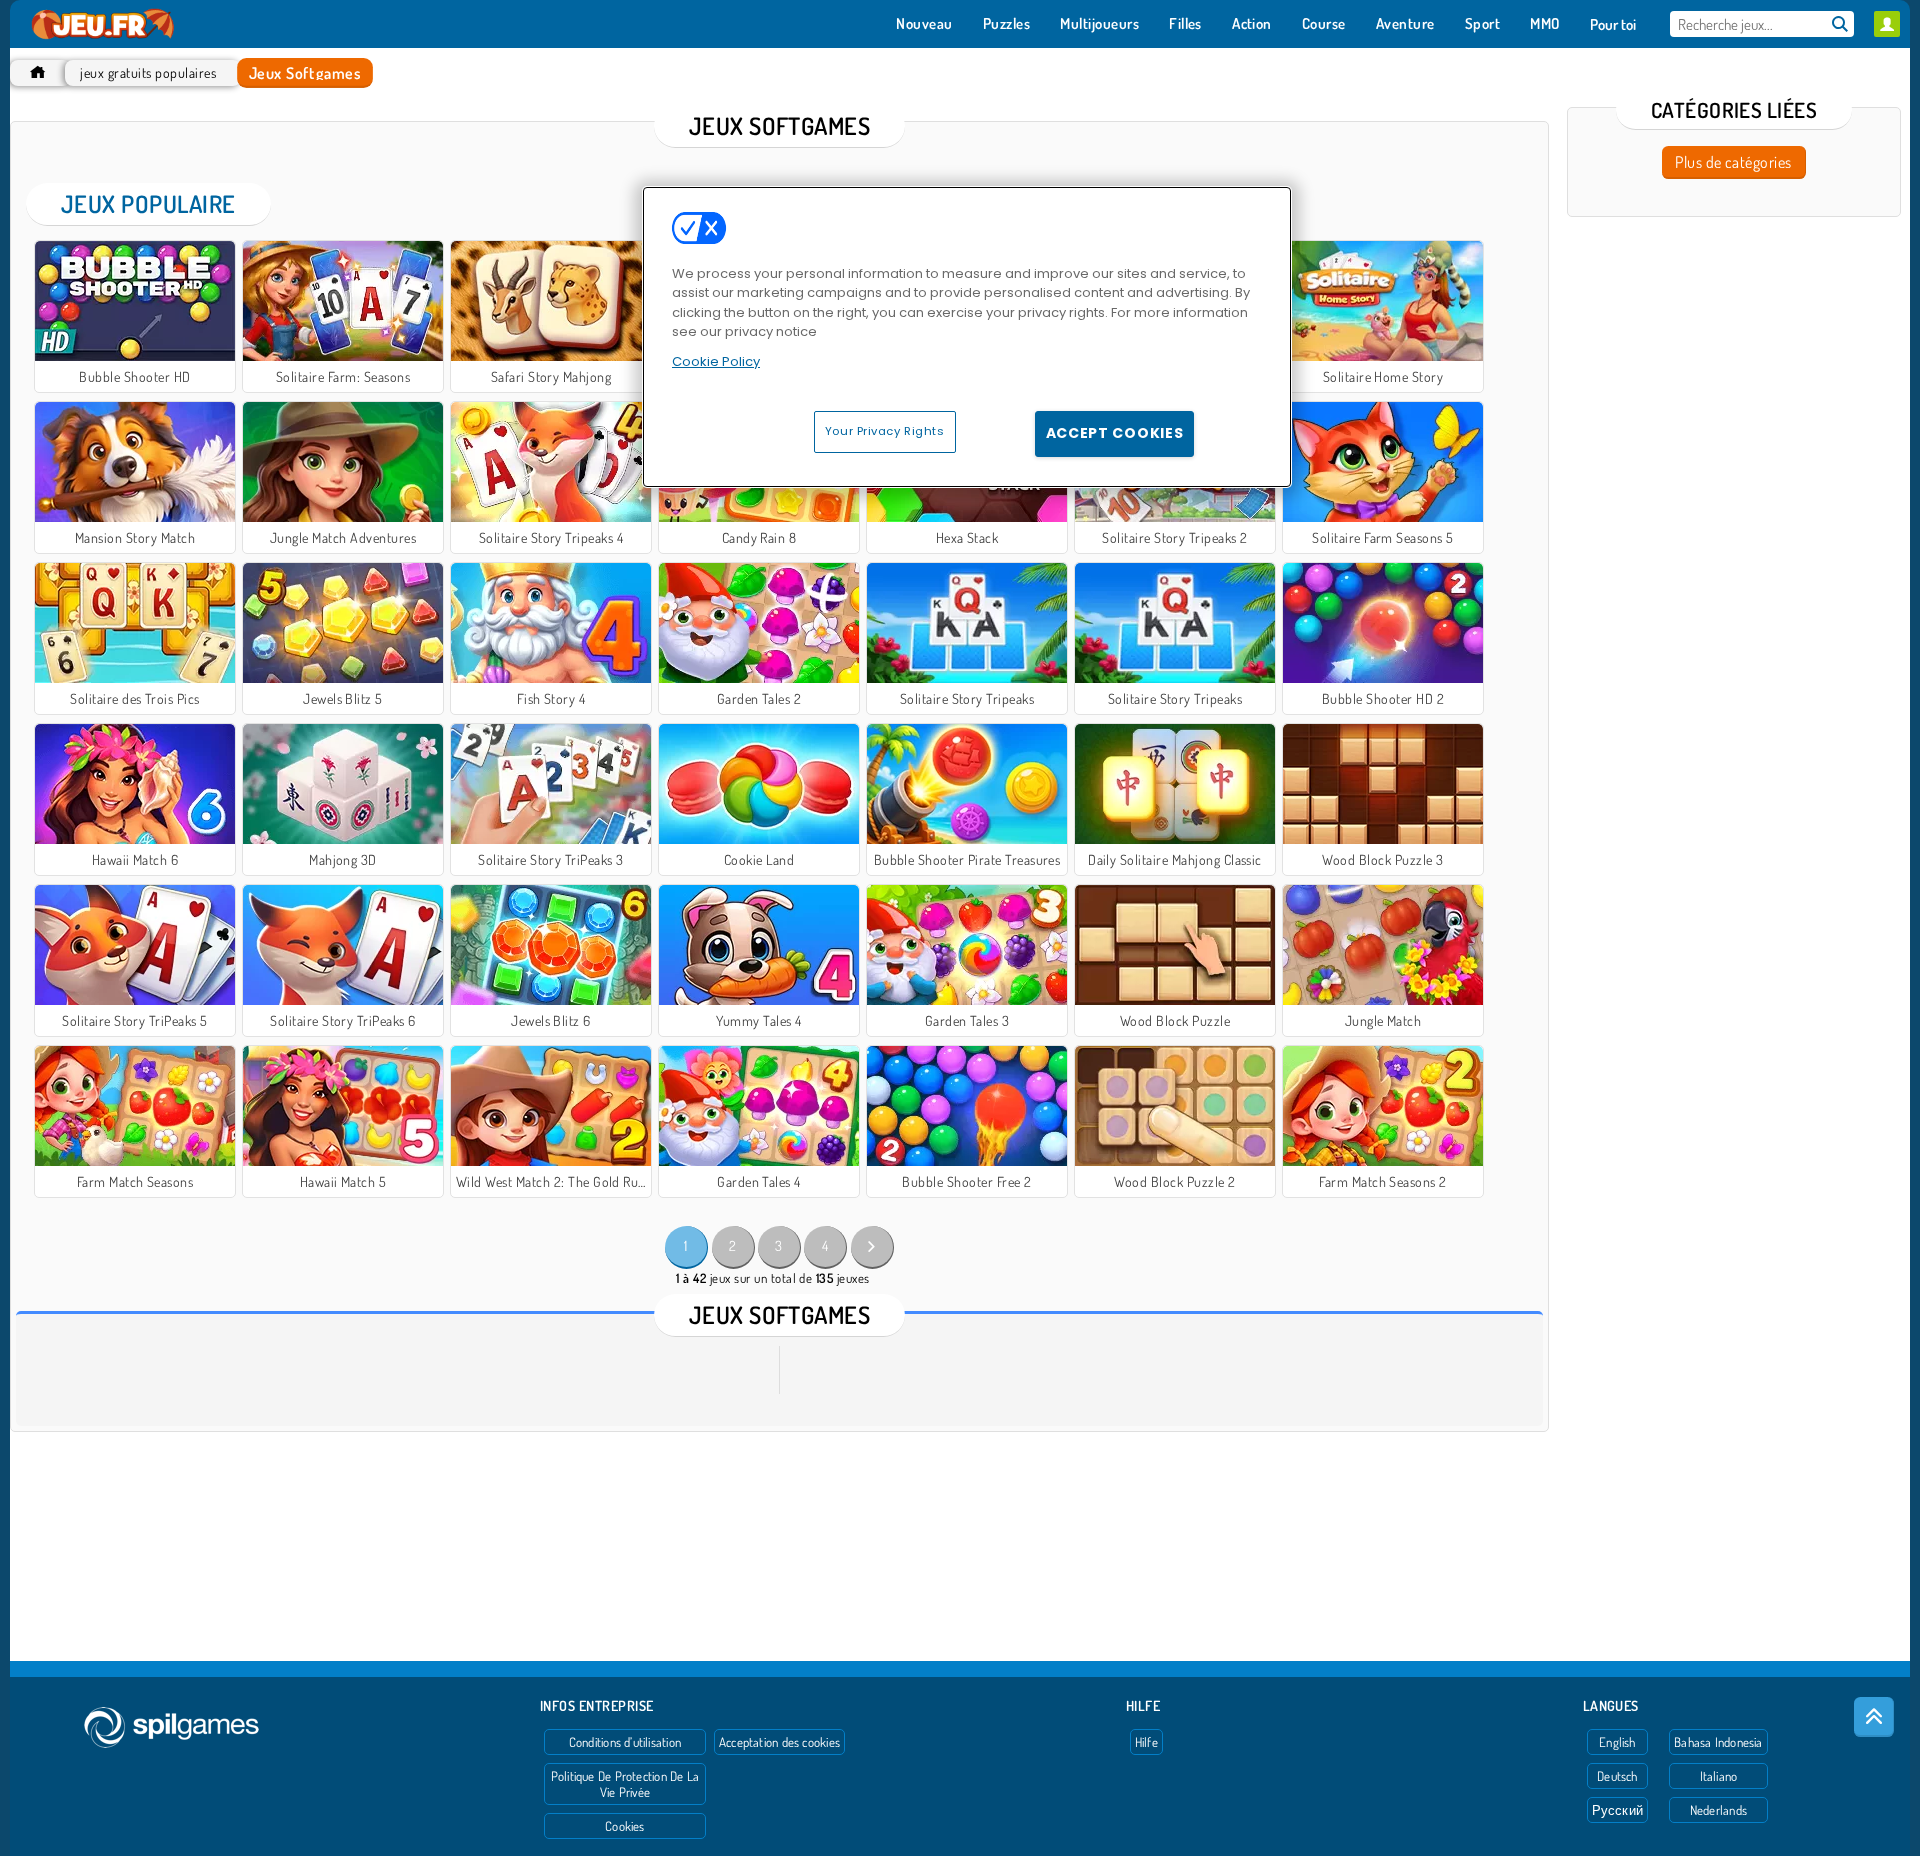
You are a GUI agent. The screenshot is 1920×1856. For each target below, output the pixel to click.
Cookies (625, 1826)
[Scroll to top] (1874, 1717)
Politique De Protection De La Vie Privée (625, 1784)
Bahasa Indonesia (1718, 1742)
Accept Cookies (1115, 433)
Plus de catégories (1733, 162)
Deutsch (1617, 1776)
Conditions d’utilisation (625, 1742)
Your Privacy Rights (885, 431)
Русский (1618, 1810)
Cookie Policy (716, 361)
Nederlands (1718, 1810)
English (1617, 1742)
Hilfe (1146, 1742)
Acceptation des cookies (779, 1742)
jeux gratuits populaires (148, 72)
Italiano (1719, 1776)
